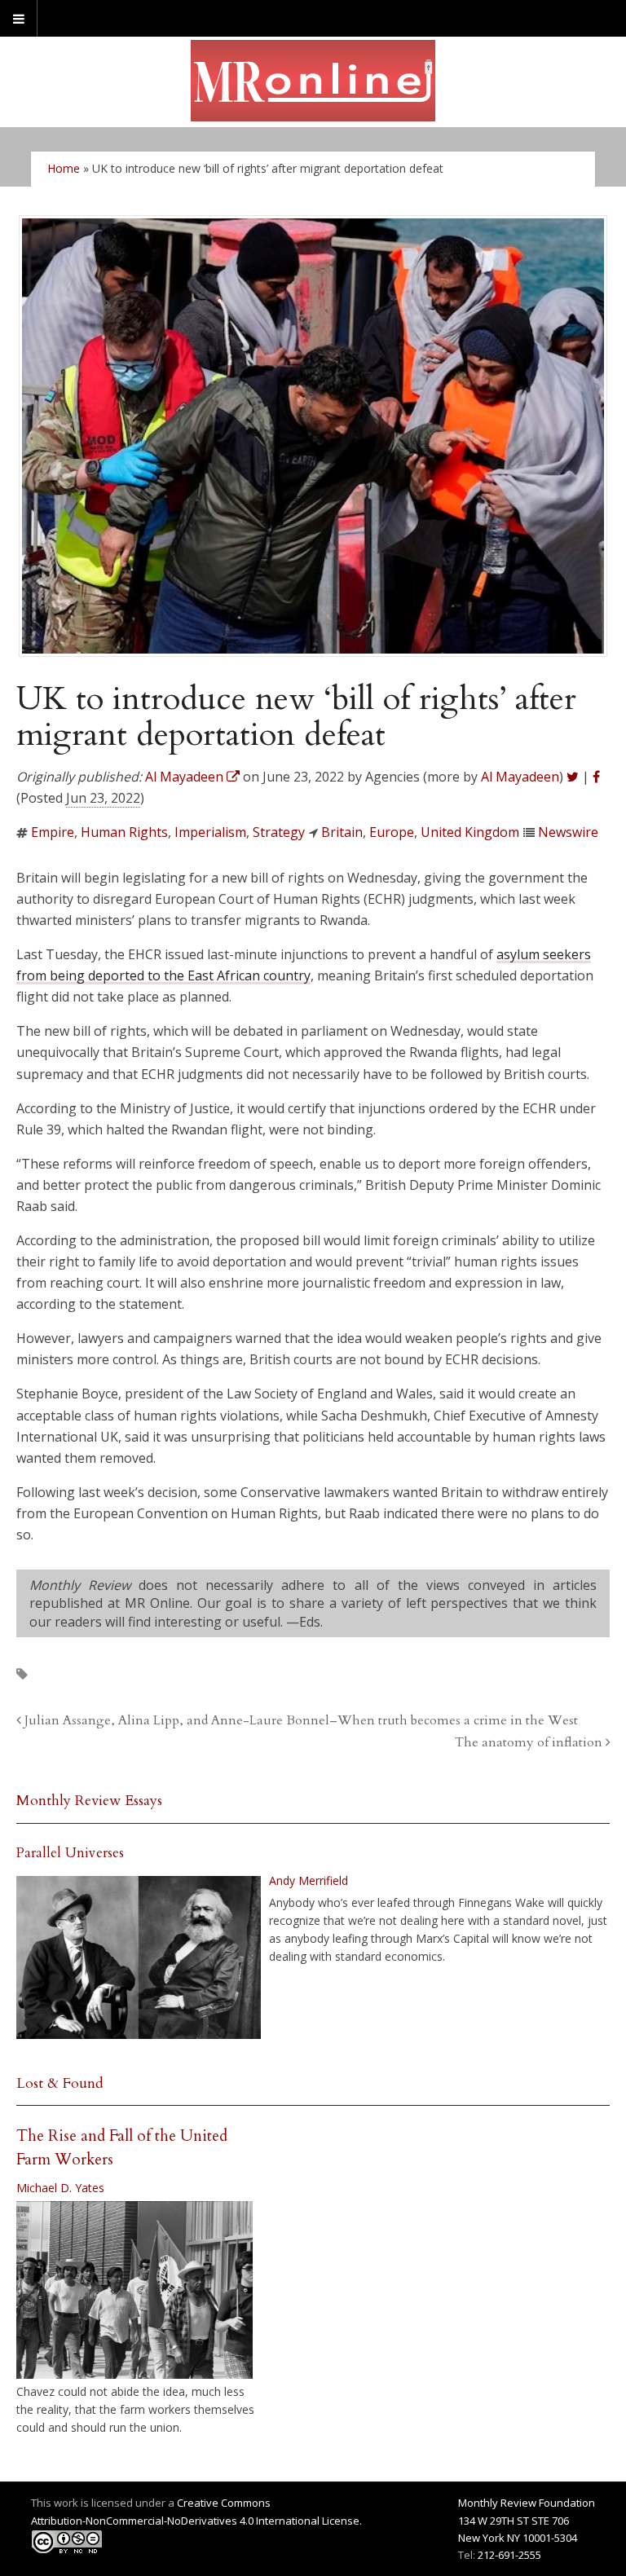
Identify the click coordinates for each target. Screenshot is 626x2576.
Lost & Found (60, 2083)
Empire (53, 832)
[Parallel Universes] (139, 1957)
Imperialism (210, 832)
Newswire (568, 832)
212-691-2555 (509, 2555)
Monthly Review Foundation (527, 2503)
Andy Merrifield (309, 1880)
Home (64, 168)
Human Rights (124, 832)
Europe (392, 832)
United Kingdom (470, 832)
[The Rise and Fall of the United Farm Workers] (134, 2290)
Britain (342, 832)
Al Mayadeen (520, 777)
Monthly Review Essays (89, 1801)
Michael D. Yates (60, 2188)
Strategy (279, 832)
